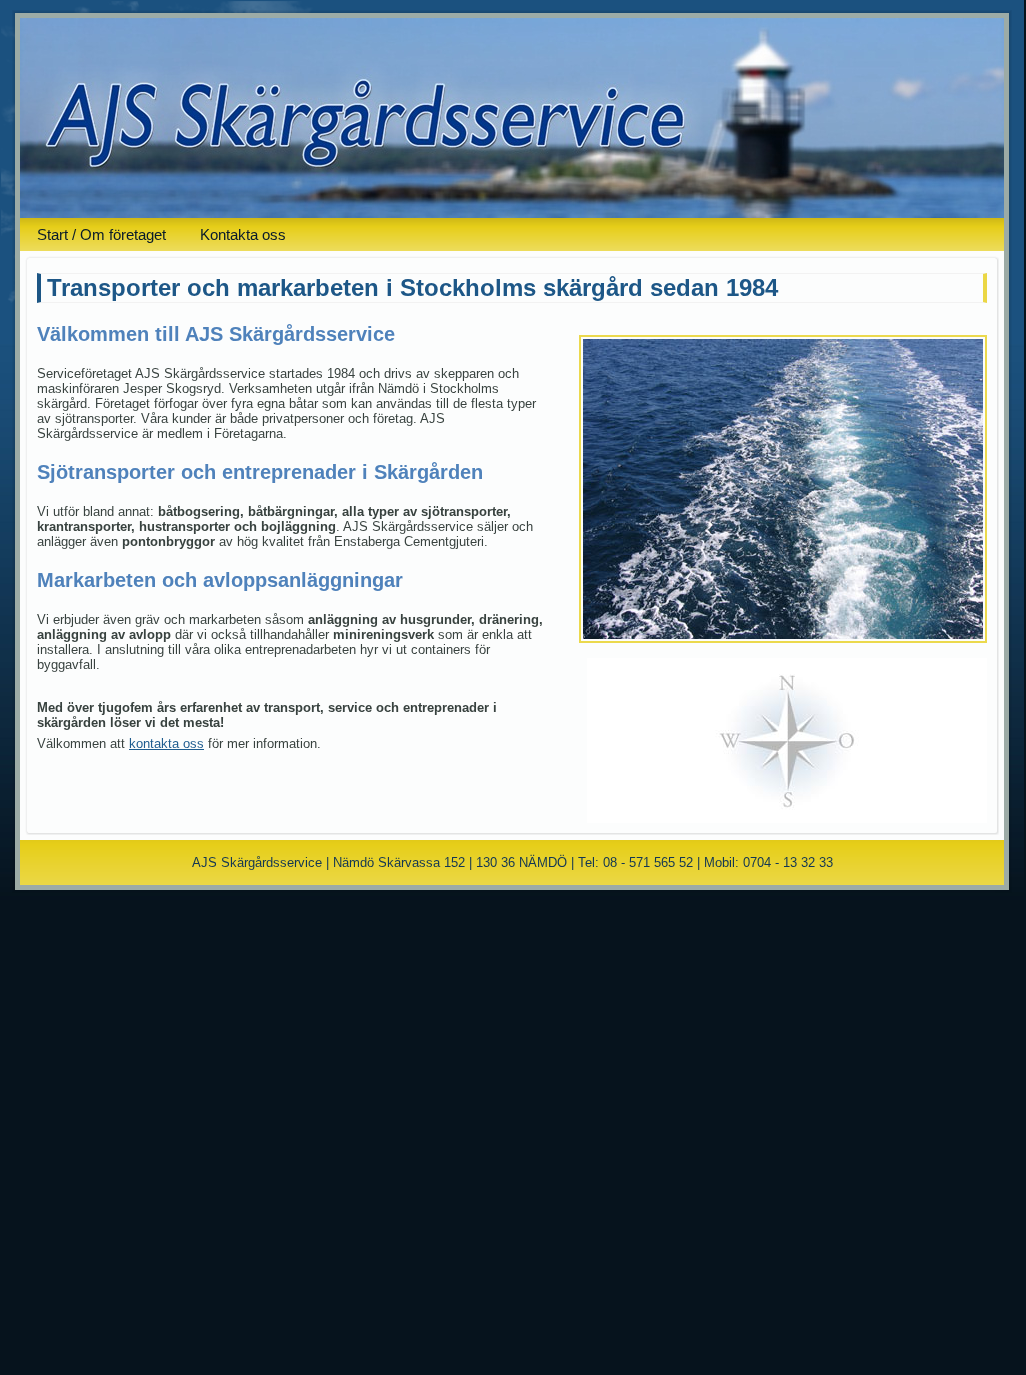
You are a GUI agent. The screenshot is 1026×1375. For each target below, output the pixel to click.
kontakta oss (166, 743)
